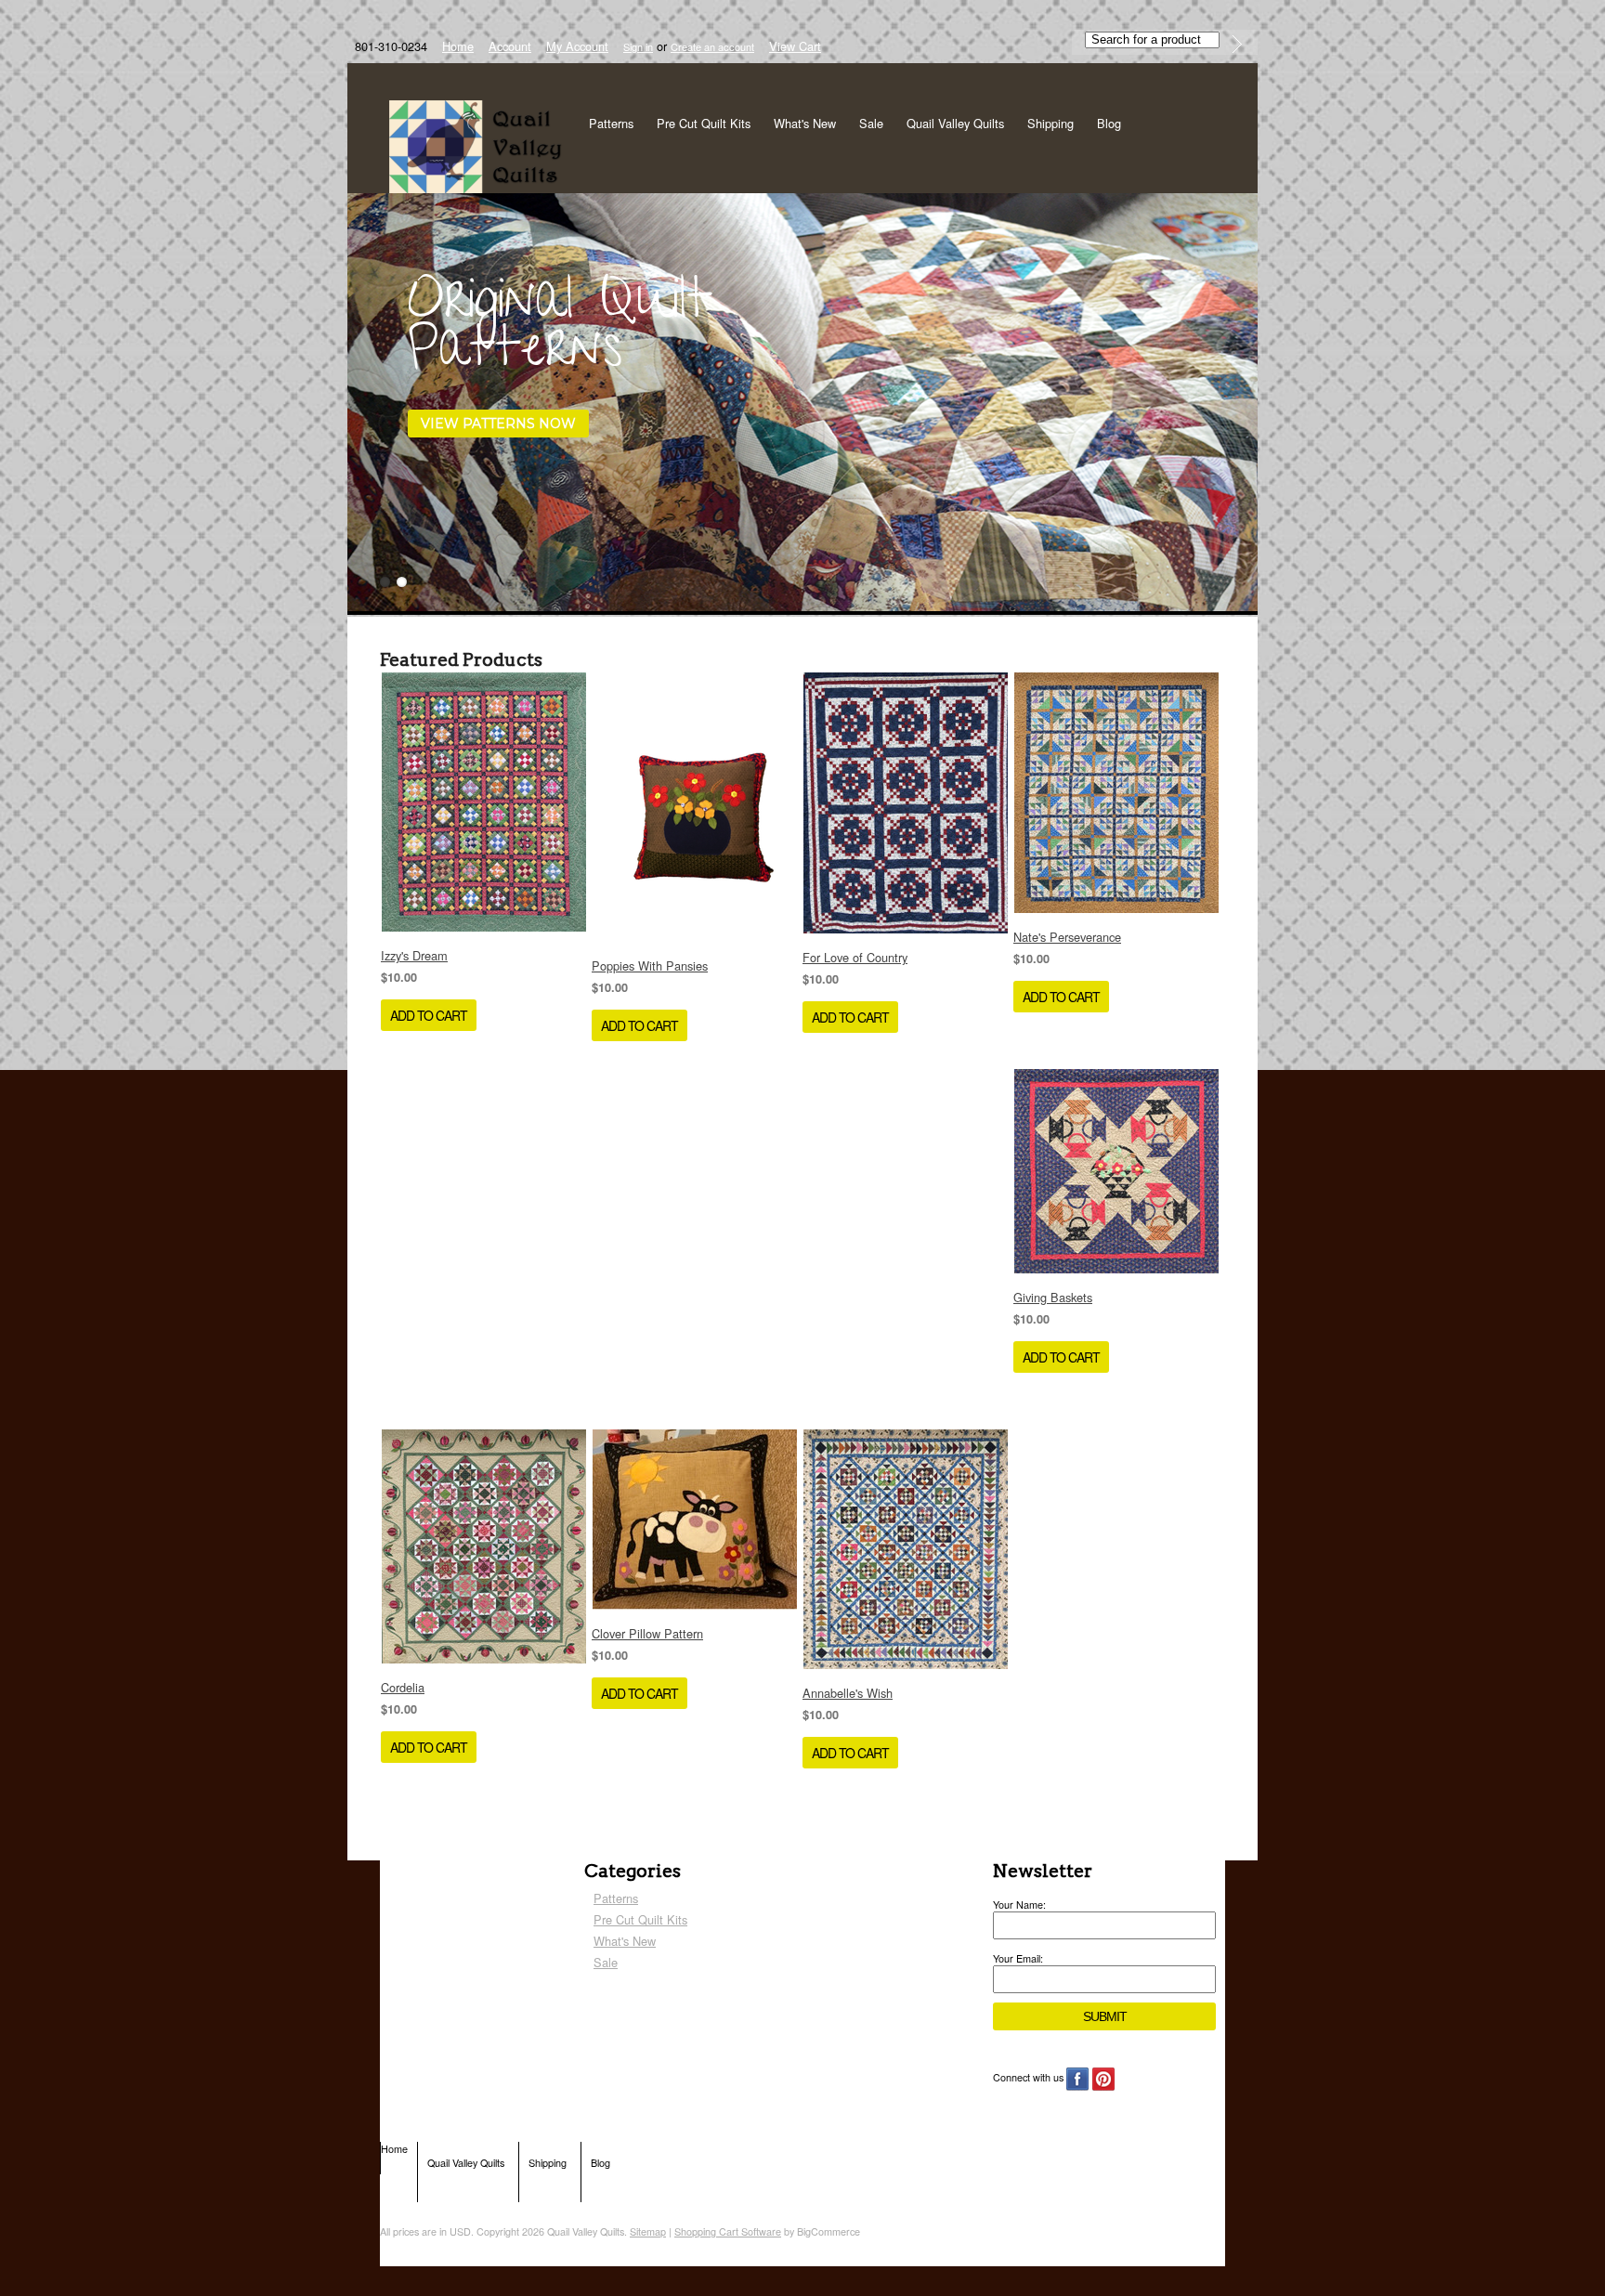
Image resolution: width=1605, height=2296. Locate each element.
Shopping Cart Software (728, 2231)
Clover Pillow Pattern (647, 1633)
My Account (577, 46)
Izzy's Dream (414, 955)
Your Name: (1019, 1905)
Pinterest (1104, 2079)
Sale (871, 123)
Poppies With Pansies (650, 965)
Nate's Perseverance (1067, 937)
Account (510, 46)
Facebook (1078, 2079)
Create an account (712, 46)
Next (1242, 401)
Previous (363, 401)
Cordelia (403, 1687)
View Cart (795, 46)
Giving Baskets (1053, 1297)
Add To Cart (429, 1015)
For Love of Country (855, 957)
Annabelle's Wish (848, 1693)
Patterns (611, 123)
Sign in (638, 46)
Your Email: (1018, 1958)
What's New (805, 123)
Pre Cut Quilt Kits (704, 123)
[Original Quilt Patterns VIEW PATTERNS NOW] (488, 607)
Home (458, 46)
